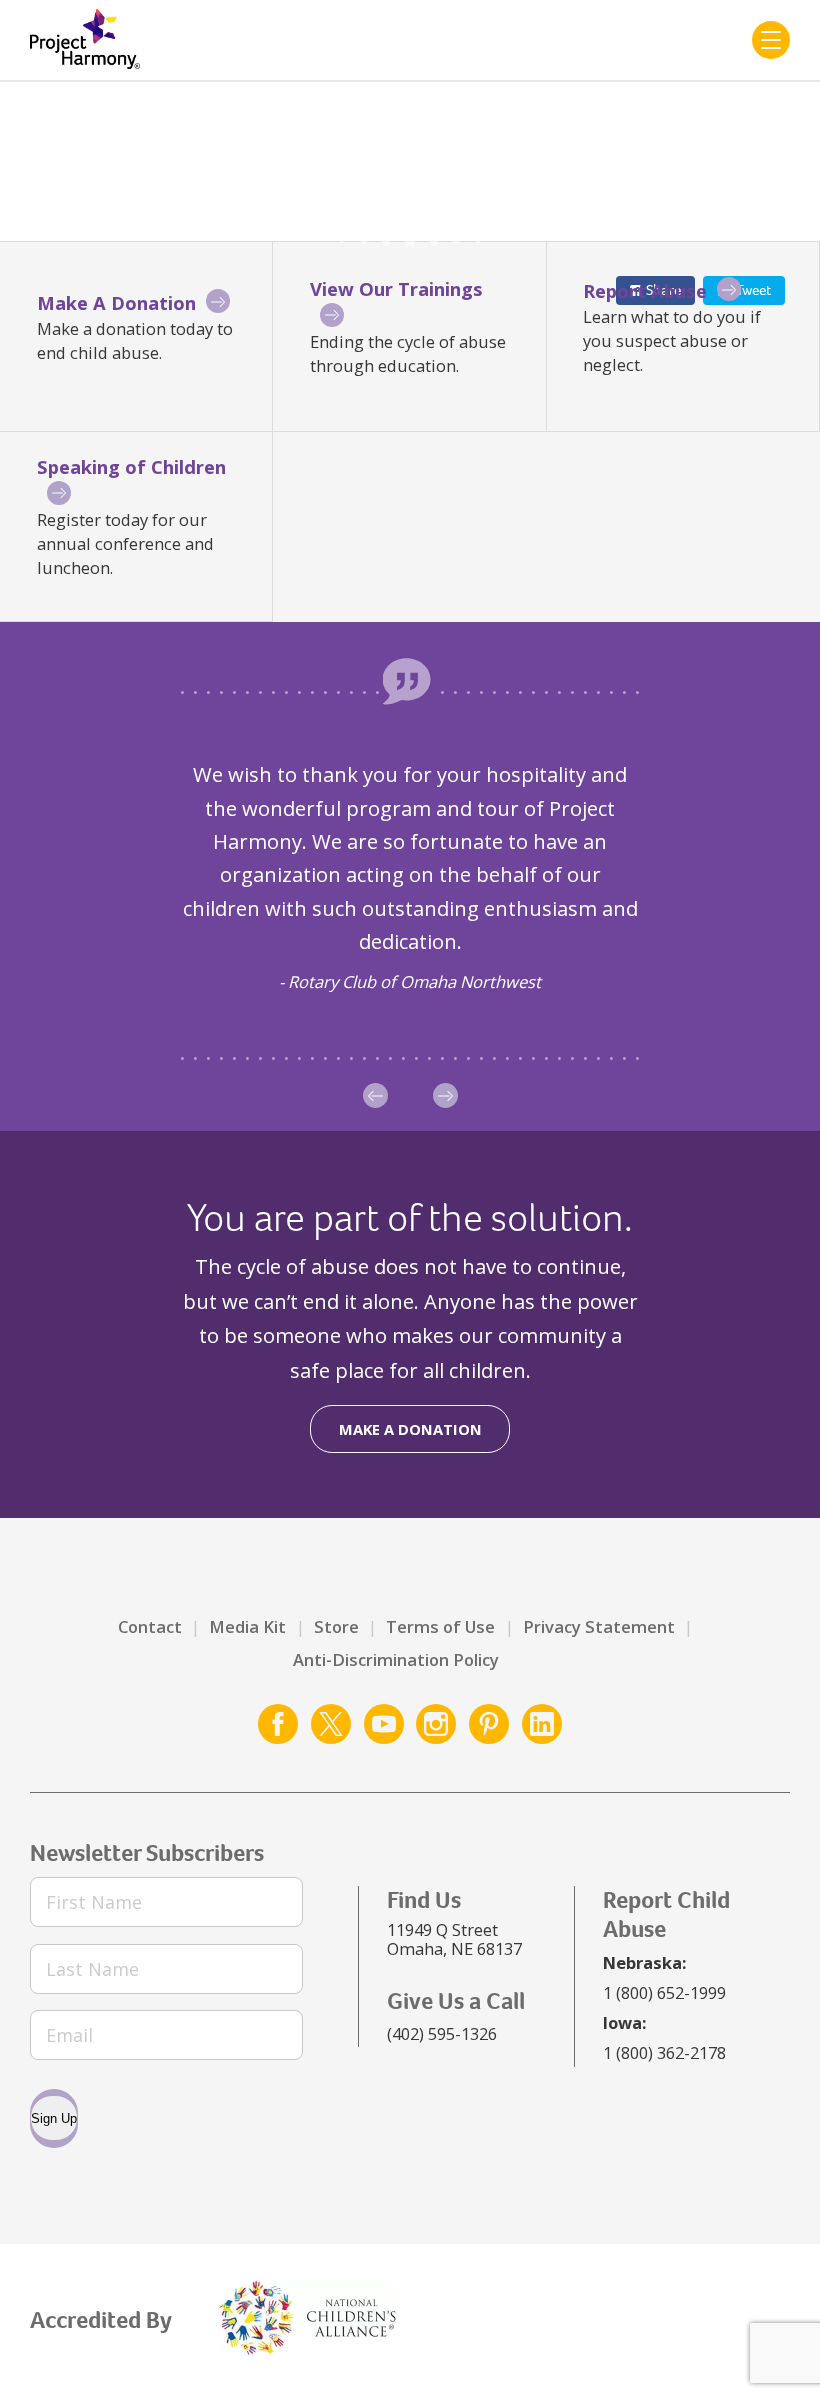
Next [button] (445, 1095)
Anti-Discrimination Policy (396, 1659)
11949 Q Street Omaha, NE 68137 (454, 1939)
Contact (150, 1626)
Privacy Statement (599, 1626)
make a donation (410, 1429)
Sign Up (54, 2118)
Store (336, 1626)
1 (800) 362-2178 (664, 2052)
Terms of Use (440, 1626)
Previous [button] (375, 1095)
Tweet (753, 290)
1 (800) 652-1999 (664, 1992)
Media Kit (247, 1626)
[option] (410, 876)
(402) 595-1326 (442, 2033)
